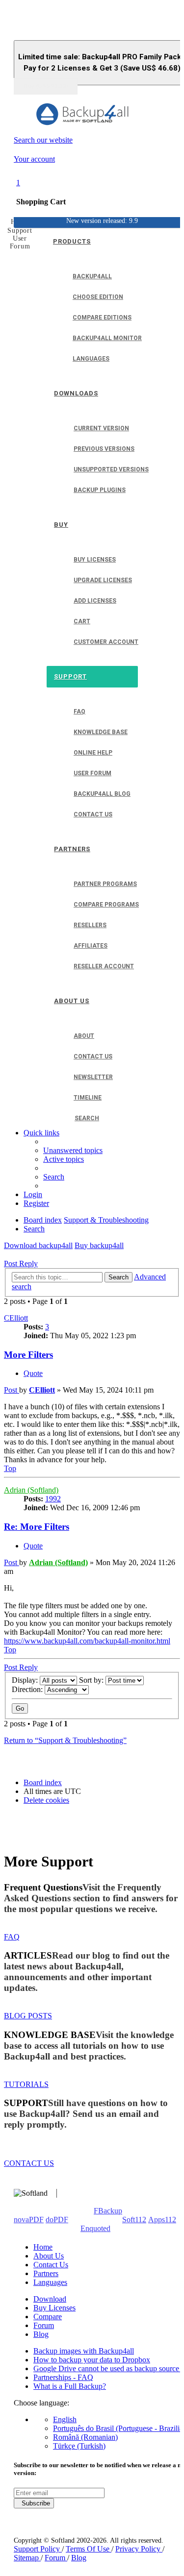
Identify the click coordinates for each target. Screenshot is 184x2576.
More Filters (28, 1355)
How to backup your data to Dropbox (92, 2360)
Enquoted (95, 2228)
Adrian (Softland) (31, 1490)
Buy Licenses (54, 2308)
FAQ (12, 1937)
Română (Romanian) (85, 2437)
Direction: (28, 1689)
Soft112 (134, 2220)
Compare (48, 2317)
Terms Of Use (89, 2549)
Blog (41, 2334)
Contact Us (51, 2265)
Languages (50, 2282)
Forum (44, 2325)
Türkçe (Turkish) (79, 2446)
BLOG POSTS (28, 2016)
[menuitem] (73, 1150)
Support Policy (38, 2549)
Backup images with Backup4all (84, 2351)
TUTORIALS (26, 2084)
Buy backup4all (99, 1245)
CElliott (16, 1318)
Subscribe (34, 2503)
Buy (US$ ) (46, 86)
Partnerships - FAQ (63, 2377)
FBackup (108, 2211)
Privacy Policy (139, 2549)
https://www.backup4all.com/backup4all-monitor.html (87, 1641)
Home (43, 2247)
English (65, 2419)
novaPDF (29, 2220)
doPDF (57, 2220)
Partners (46, 2273)
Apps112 (162, 2220)
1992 (53, 1499)
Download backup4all (38, 1245)
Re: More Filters (37, 1527)
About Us (49, 2256)
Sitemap (27, 2558)
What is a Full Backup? (70, 2386)
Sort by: (92, 1680)
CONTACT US (29, 2163)
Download (50, 2299)
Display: (26, 1680)
